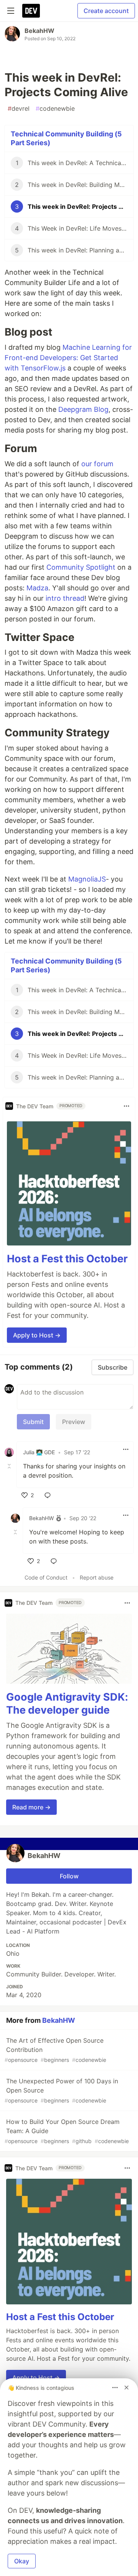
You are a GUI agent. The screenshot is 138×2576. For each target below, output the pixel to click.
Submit (33, 1422)
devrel (19, 108)
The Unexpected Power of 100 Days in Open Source (61, 2090)
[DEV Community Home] (31, 11)
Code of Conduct (46, 1577)
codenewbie (55, 108)
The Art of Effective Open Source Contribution (55, 2050)
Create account (106, 11)
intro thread (65, 598)
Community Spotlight (81, 567)
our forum (97, 464)
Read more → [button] (31, 1807)
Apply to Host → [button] (37, 1335)
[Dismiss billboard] (127, 2388)
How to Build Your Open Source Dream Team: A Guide (67, 2131)
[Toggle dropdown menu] (127, 1106)
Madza (37, 588)
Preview (74, 1422)
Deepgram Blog (83, 409)
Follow (69, 1876)
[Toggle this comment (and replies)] (10, 1466)
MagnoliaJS (87, 879)
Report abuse (97, 1577)
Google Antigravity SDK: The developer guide (67, 1703)
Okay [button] (22, 2561)
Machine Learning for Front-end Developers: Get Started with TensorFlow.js (68, 358)
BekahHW (39, 31)
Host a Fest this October (67, 1259)
